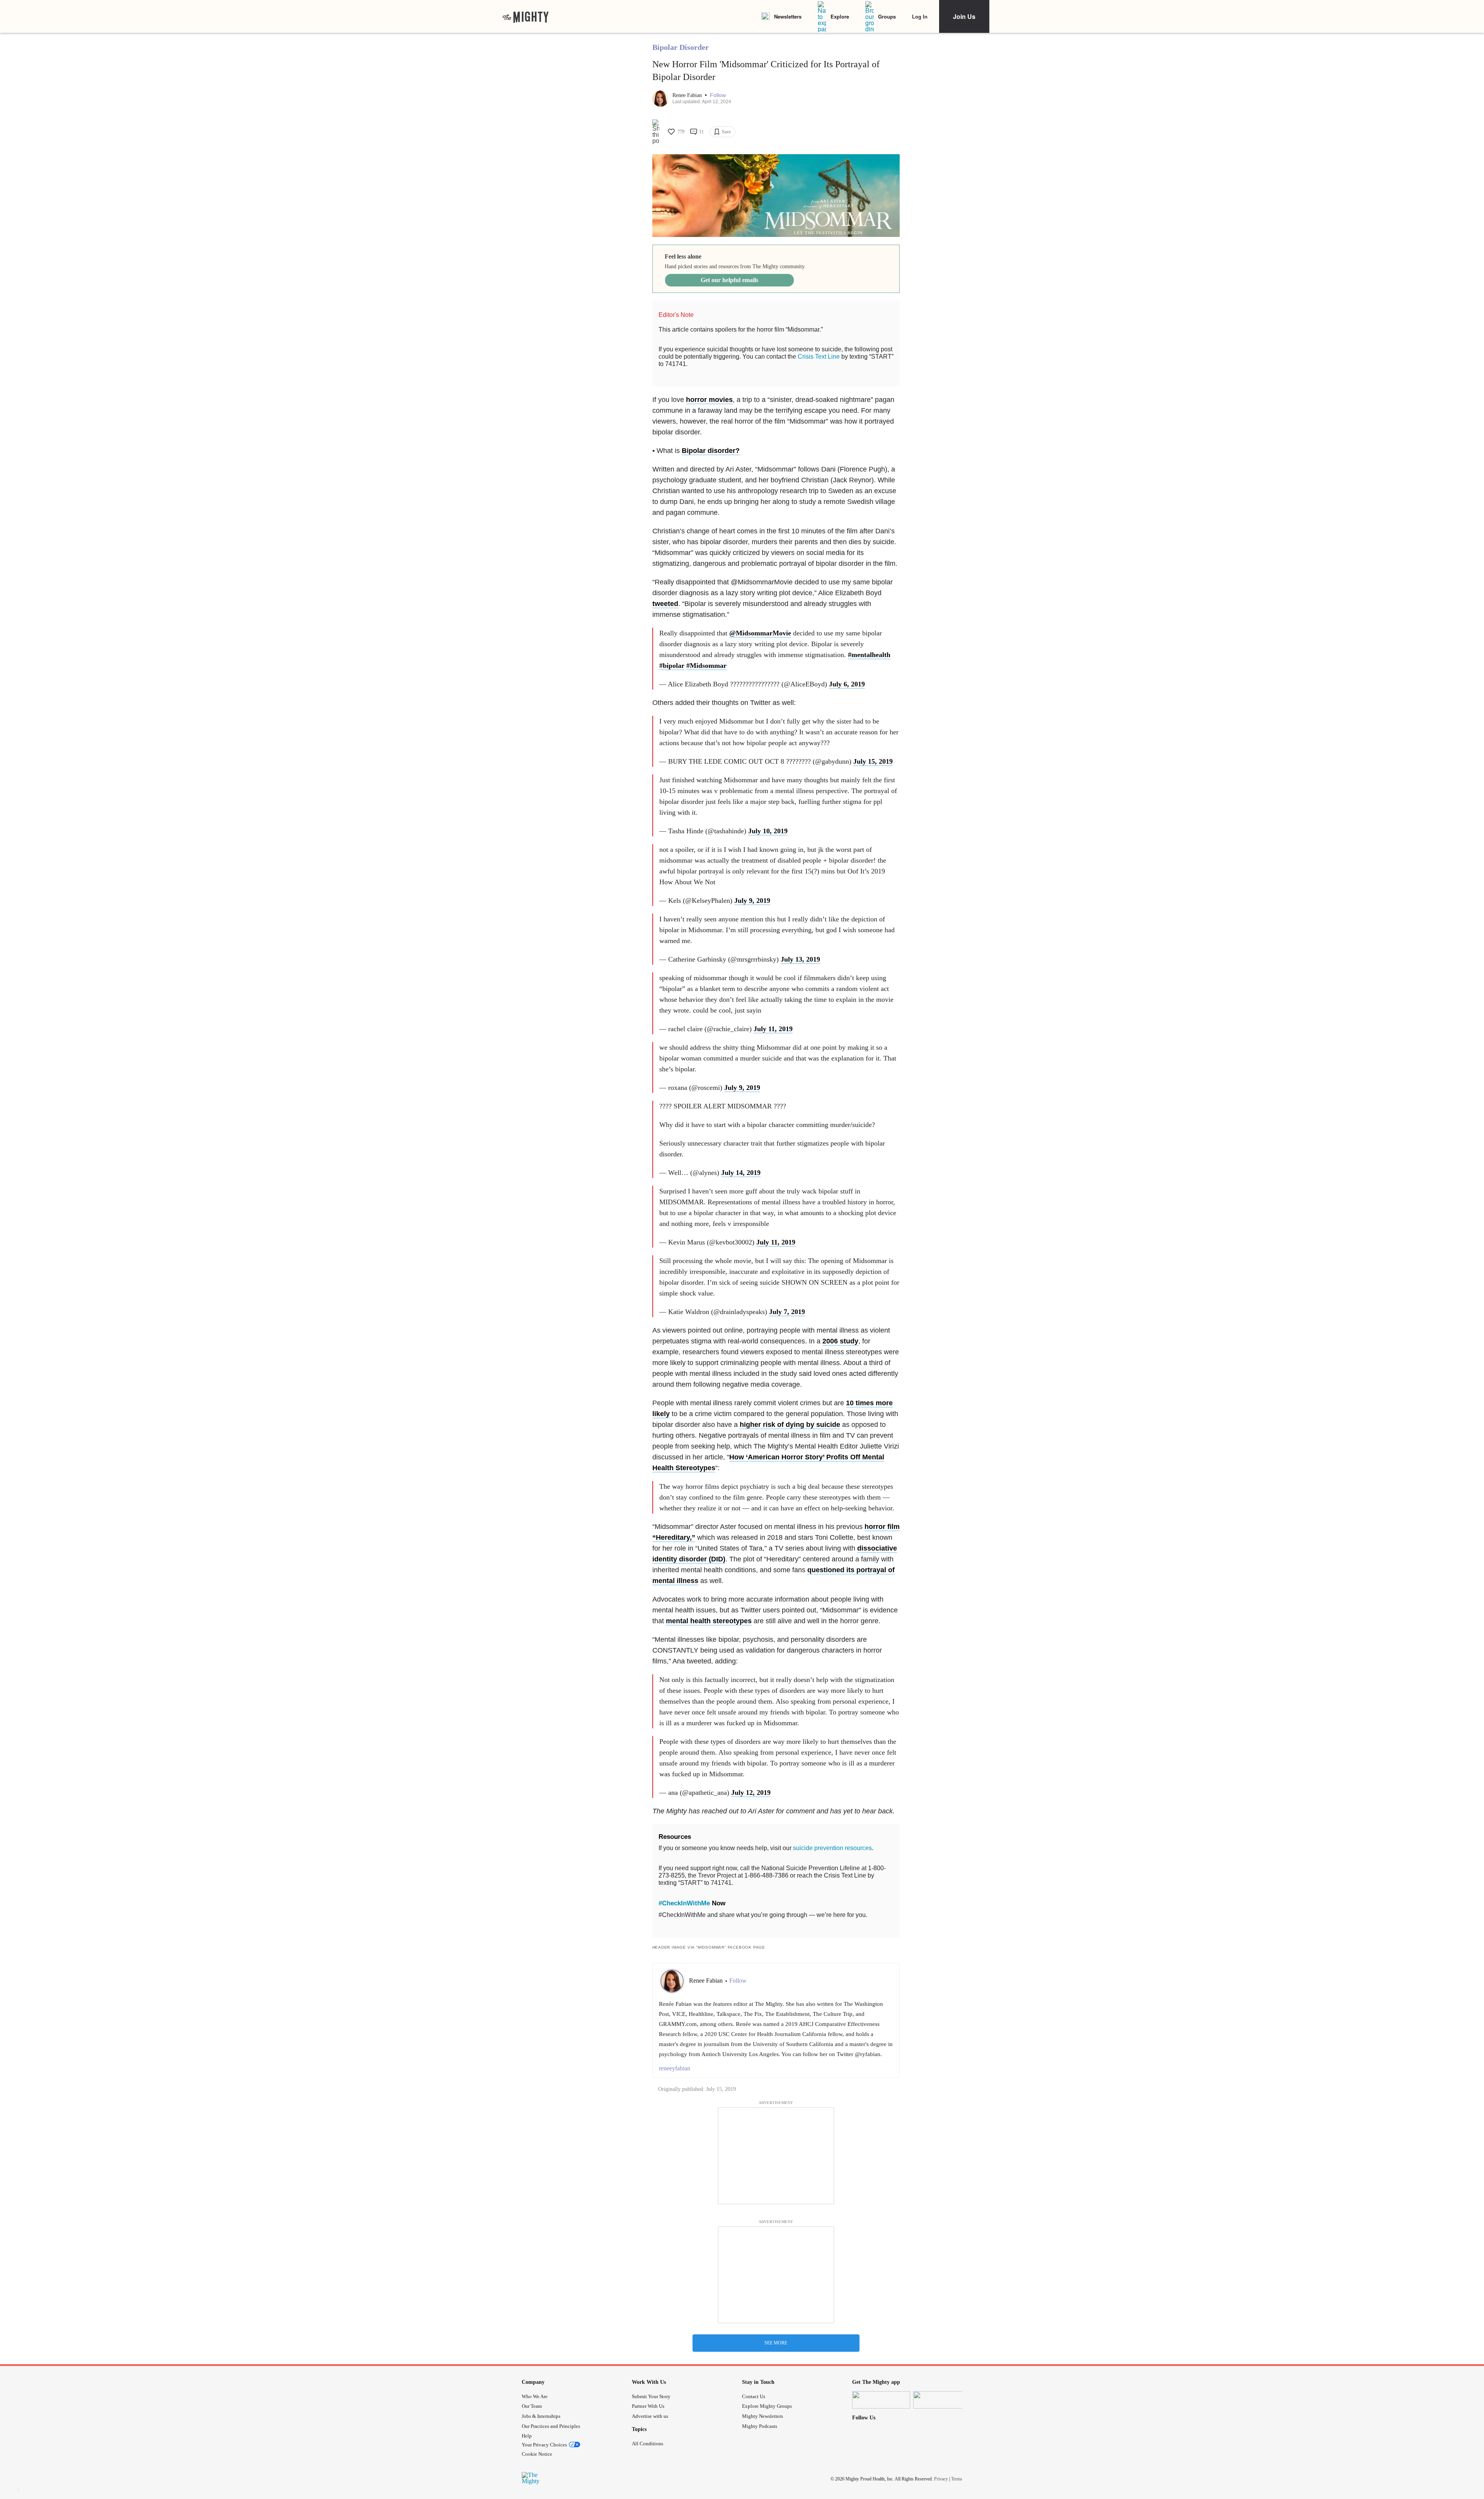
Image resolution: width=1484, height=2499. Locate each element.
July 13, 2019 (800, 959)
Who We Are (535, 2396)
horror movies (709, 400)
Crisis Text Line (819, 357)
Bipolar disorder (709, 451)
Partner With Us (648, 2406)
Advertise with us (650, 2416)
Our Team (532, 2406)
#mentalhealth (869, 655)
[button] (718, 95)
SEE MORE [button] (776, 2343)
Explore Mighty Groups (767, 2406)
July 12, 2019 (751, 1793)
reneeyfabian (675, 2068)
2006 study (840, 1341)
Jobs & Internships (541, 2416)
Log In (920, 16)
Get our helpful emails (729, 280)
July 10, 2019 (768, 831)
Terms (957, 2479)
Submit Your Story (651, 2396)
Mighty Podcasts (760, 2426)
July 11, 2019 (773, 1029)
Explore (840, 16)
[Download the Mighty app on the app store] (881, 2400)
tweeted (665, 604)
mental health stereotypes (709, 1621)
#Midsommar (706, 666)
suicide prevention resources (832, 1848)
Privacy (941, 2479)
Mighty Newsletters (762, 2416)
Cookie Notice (537, 2454)
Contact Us (754, 2396)
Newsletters (788, 16)
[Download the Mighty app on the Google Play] (942, 2400)
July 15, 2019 (873, 761)
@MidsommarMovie (760, 633)
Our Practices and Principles (551, 2426)
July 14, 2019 (741, 1173)
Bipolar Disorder (681, 47)
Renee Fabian (688, 95)
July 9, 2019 (752, 901)
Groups (887, 16)
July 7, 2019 (787, 1312)
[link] (526, 17)
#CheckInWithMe (684, 1903)
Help (527, 2436)
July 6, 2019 (847, 684)
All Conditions (648, 2444)
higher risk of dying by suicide (790, 1425)
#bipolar (672, 666)
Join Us (964, 16)
